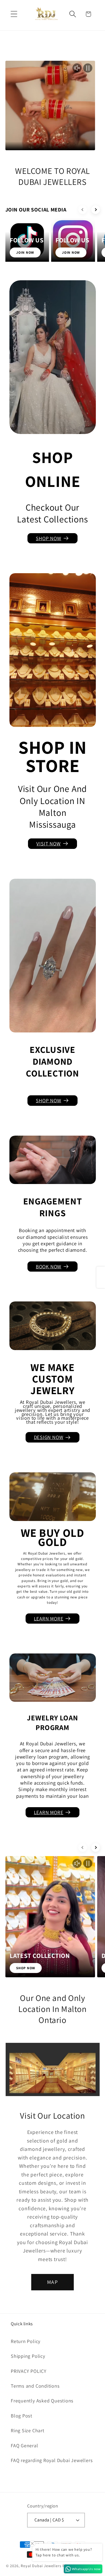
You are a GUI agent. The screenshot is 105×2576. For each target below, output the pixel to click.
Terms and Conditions (35, 2386)
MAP (52, 2282)
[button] (14, 14)
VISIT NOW (48, 844)
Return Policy (26, 2341)
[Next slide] (96, 210)
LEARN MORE (49, 1619)
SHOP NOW (48, 538)
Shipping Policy (28, 2356)
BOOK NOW (49, 1267)
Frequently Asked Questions (42, 2401)
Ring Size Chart (28, 2430)
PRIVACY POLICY (29, 2371)
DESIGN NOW (49, 1437)
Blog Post (22, 2416)
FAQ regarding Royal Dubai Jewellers (52, 2460)
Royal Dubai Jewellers (41, 2566)
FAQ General (24, 2445)
